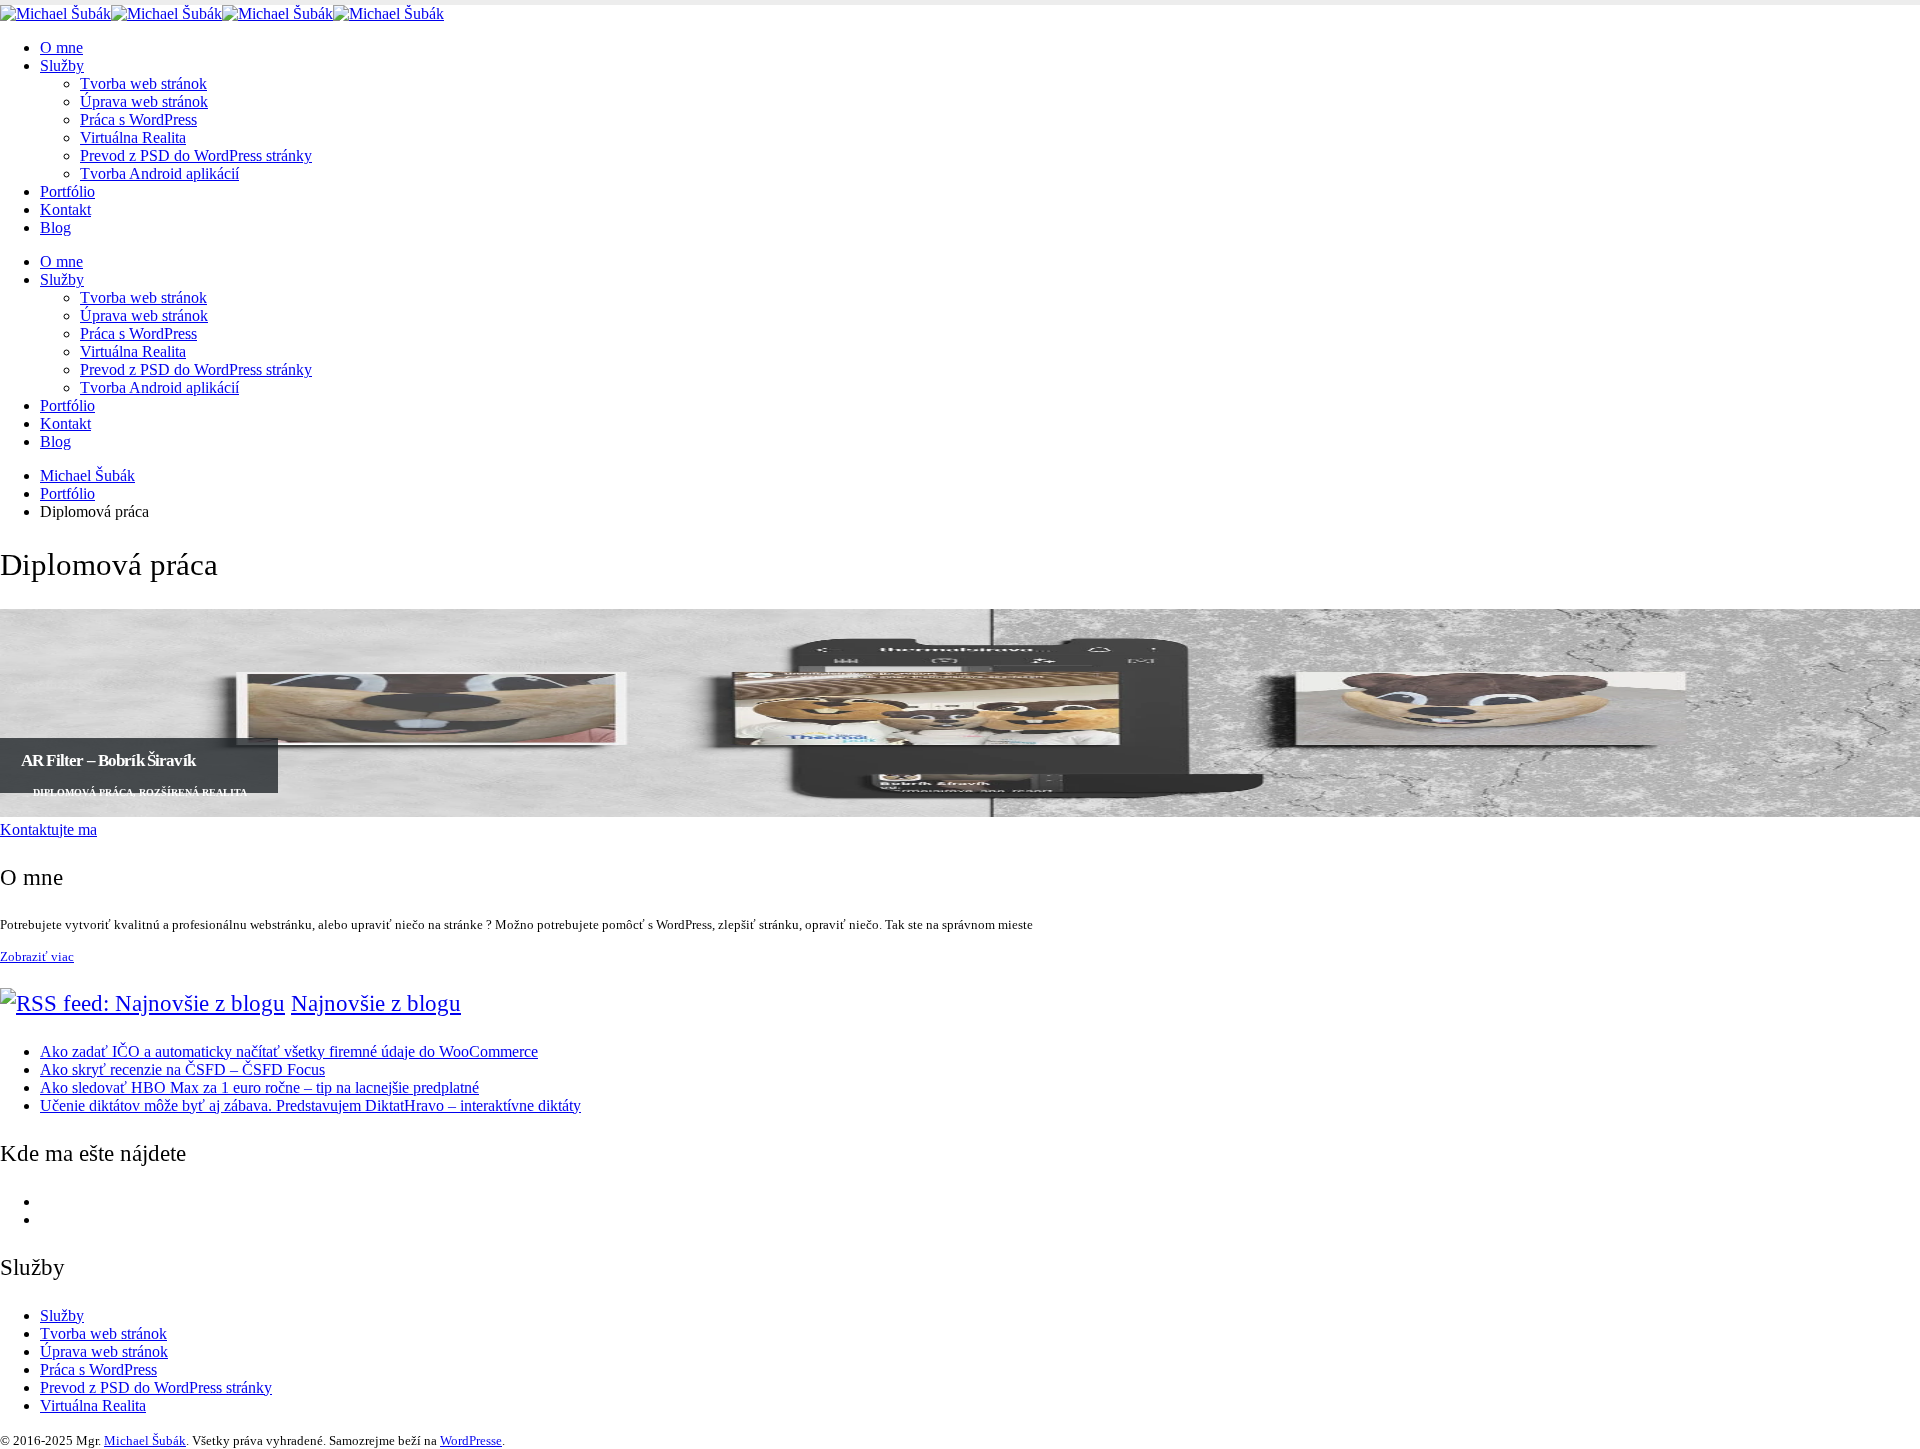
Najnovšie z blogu (376, 1003)
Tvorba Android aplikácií (159, 173)
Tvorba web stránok (143, 83)
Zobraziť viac (37, 956)
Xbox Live (74, 1201)
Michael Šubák (145, 1440)
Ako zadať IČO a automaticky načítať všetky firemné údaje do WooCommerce (289, 1051)
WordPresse (471, 1440)
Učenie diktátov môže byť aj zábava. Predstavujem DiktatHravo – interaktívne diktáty (310, 1105)
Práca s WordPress (138, 119)
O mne (61, 47)
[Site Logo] (222, 13)
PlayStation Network (106, 1219)
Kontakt (65, 209)
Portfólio (67, 191)
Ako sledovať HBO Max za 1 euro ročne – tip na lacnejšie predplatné (259, 1087)
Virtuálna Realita (133, 137)
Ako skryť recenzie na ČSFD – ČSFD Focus (182, 1069)
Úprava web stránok (144, 101)
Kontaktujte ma (48, 829)
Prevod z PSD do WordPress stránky (196, 155)
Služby (62, 65)
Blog (55, 227)
